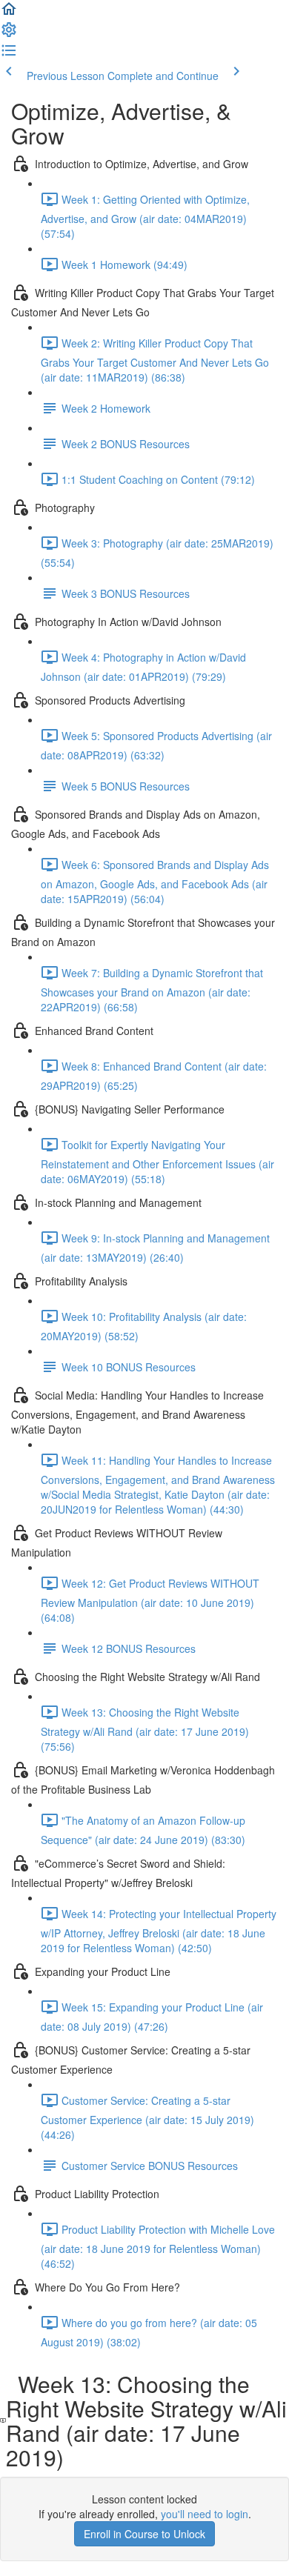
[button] (9, 13)
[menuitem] (9, 34)
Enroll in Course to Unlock (144, 2534)
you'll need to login (205, 2514)
